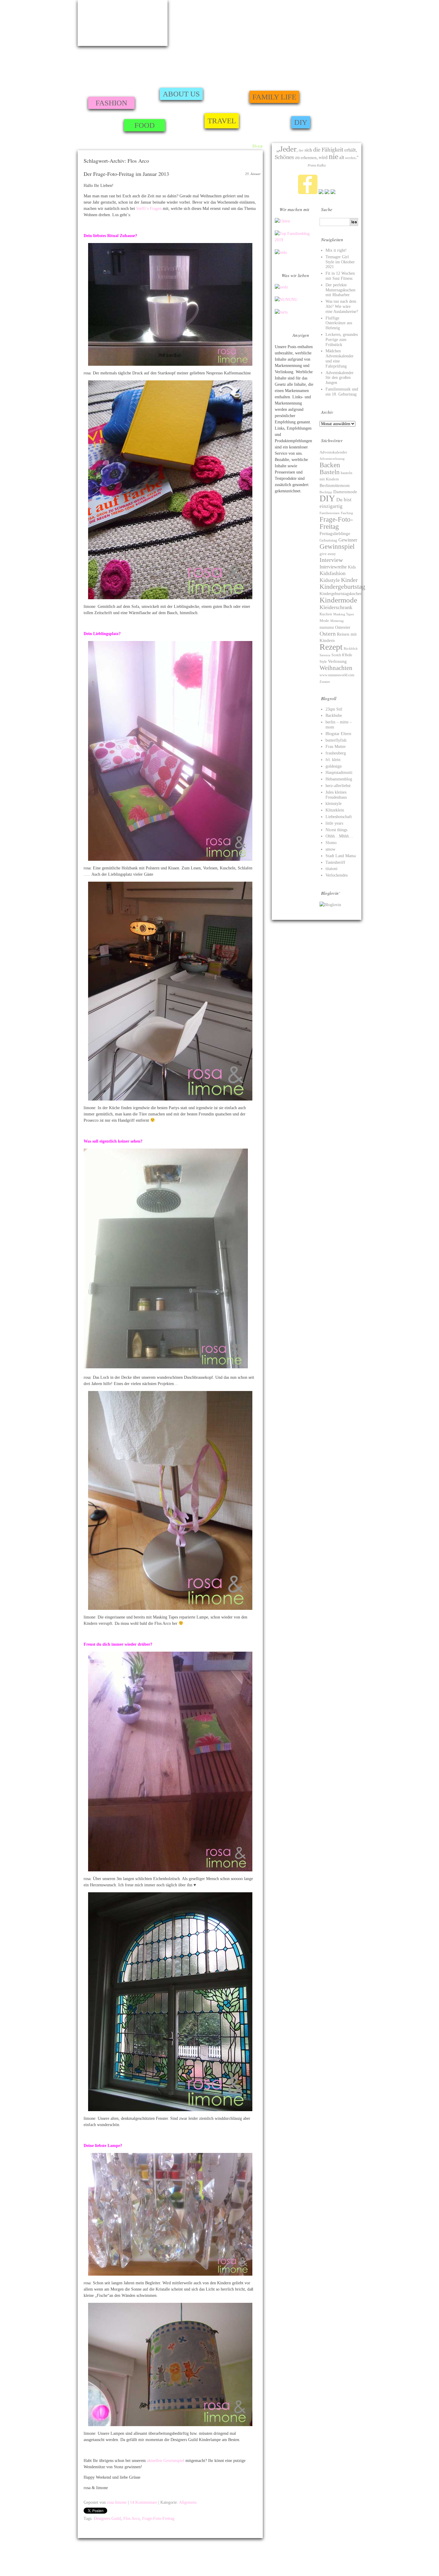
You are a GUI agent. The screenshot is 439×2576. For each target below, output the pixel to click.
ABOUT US (181, 94)
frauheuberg (336, 753)
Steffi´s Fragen (149, 209)
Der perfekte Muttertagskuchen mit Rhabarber (340, 290)
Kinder (349, 580)
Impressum (86, 2559)
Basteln (330, 472)
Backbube (334, 716)
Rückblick (351, 648)
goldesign (334, 766)
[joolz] (281, 287)
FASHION (111, 103)
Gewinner (348, 540)
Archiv (242, 146)
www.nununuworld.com (337, 675)
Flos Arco (132, 2519)
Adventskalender (333, 452)
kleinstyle (334, 804)
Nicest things (336, 830)
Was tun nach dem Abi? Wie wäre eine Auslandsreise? (342, 306)
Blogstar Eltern (338, 734)
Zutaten (325, 682)
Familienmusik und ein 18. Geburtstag (342, 392)
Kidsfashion (333, 573)
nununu (327, 627)
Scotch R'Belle (342, 655)
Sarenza (325, 655)
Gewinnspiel (337, 546)
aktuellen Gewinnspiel (166, 2461)
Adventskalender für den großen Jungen (340, 378)
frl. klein (333, 760)
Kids (352, 567)
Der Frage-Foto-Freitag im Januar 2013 (126, 174)
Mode (324, 621)
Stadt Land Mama (341, 856)
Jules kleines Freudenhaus (336, 795)
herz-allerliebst (338, 786)
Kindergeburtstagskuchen (341, 594)
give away (328, 554)
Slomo (331, 843)
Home (211, 146)
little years (334, 823)
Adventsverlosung (332, 459)
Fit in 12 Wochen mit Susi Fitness (340, 276)
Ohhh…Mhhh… (339, 836)
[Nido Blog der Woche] (281, 252)
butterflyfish (336, 740)
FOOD (145, 125)
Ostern (328, 634)
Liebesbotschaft (339, 817)
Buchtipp (326, 492)
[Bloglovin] (330, 905)
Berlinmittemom (335, 485)
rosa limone (117, 2502)
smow (330, 849)
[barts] (281, 312)
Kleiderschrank (336, 607)
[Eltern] (282, 221)
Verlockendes (337, 875)
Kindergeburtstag (342, 587)
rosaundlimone (123, 23)
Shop (257, 146)
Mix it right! (336, 250)
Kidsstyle (330, 580)
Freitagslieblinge (335, 534)
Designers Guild (107, 2519)
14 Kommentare (143, 2502)
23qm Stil (334, 709)
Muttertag (337, 621)
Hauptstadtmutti (339, 773)
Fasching (347, 513)
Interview (331, 560)
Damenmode (345, 492)
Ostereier (343, 627)
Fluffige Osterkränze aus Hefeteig (339, 323)
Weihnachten (336, 668)
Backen (330, 465)
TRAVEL (222, 121)
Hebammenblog (339, 779)
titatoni (331, 869)
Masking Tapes (344, 614)
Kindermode (338, 600)
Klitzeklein (335, 810)
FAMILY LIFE (274, 97)
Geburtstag (328, 540)
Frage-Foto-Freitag (158, 2519)
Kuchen (326, 614)
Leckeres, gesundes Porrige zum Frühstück (342, 340)
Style (323, 662)
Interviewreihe (333, 567)
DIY (301, 122)
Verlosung (337, 661)
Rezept (331, 647)
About (227, 146)
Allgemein (188, 2502)
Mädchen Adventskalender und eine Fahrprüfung (340, 358)
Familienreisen (330, 513)
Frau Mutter (336, 747)
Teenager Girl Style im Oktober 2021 (340, 262)
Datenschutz (370, 2566)
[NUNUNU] (286, 300)
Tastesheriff (335, 862)
